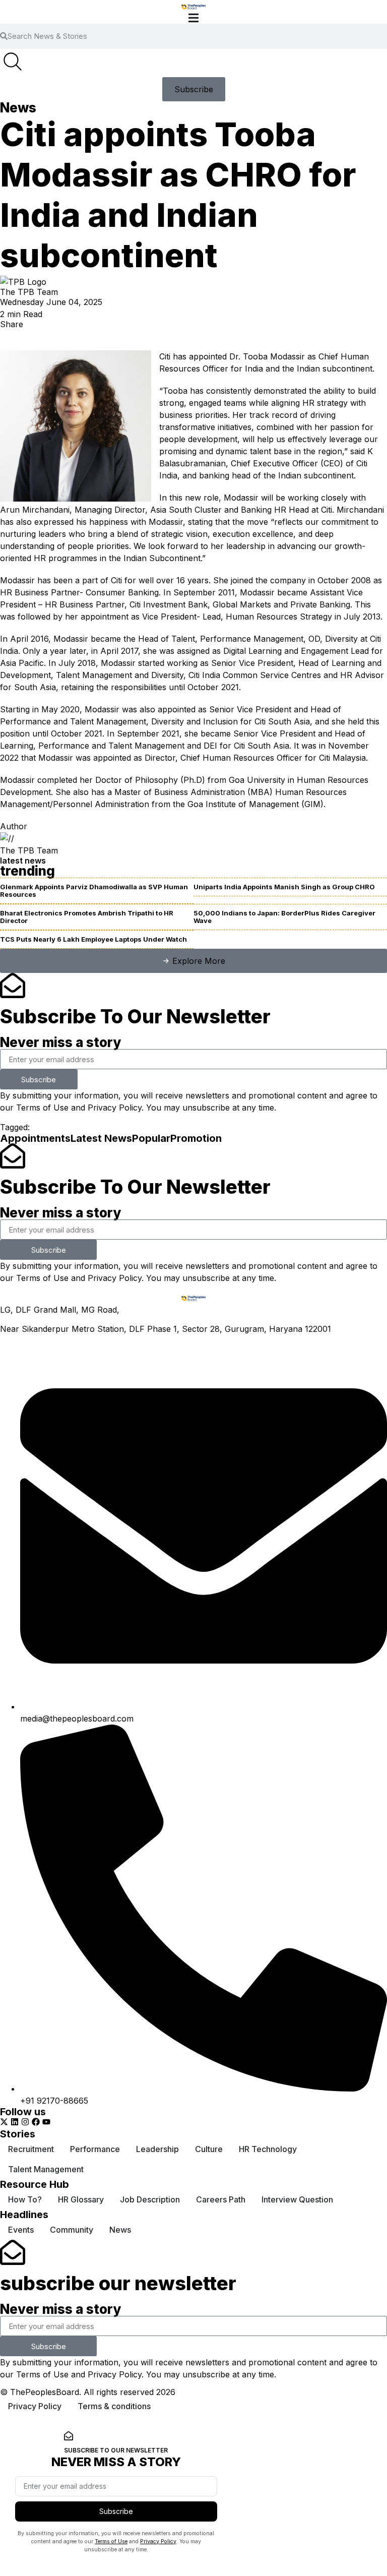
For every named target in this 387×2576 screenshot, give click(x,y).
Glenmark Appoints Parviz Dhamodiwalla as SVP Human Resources (94, 891)
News (18, 108)
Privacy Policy (115, 1108)
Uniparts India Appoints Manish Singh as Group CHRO (284, 887)
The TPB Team (29, 292)
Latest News (101, 1138)
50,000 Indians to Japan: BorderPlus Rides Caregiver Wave (284, 917)
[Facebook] (36, 2122)
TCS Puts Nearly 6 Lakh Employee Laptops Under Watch (93, 939)
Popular (151, 1138)
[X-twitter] (4, 2122)
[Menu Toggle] (193, 18)
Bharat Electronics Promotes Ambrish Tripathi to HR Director (87, 917)
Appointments (35, 1138)
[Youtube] (46, 2122)
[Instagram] (25, 2122)
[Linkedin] (15, 2122)
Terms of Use (42, 1108)
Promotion (196, 1138)
